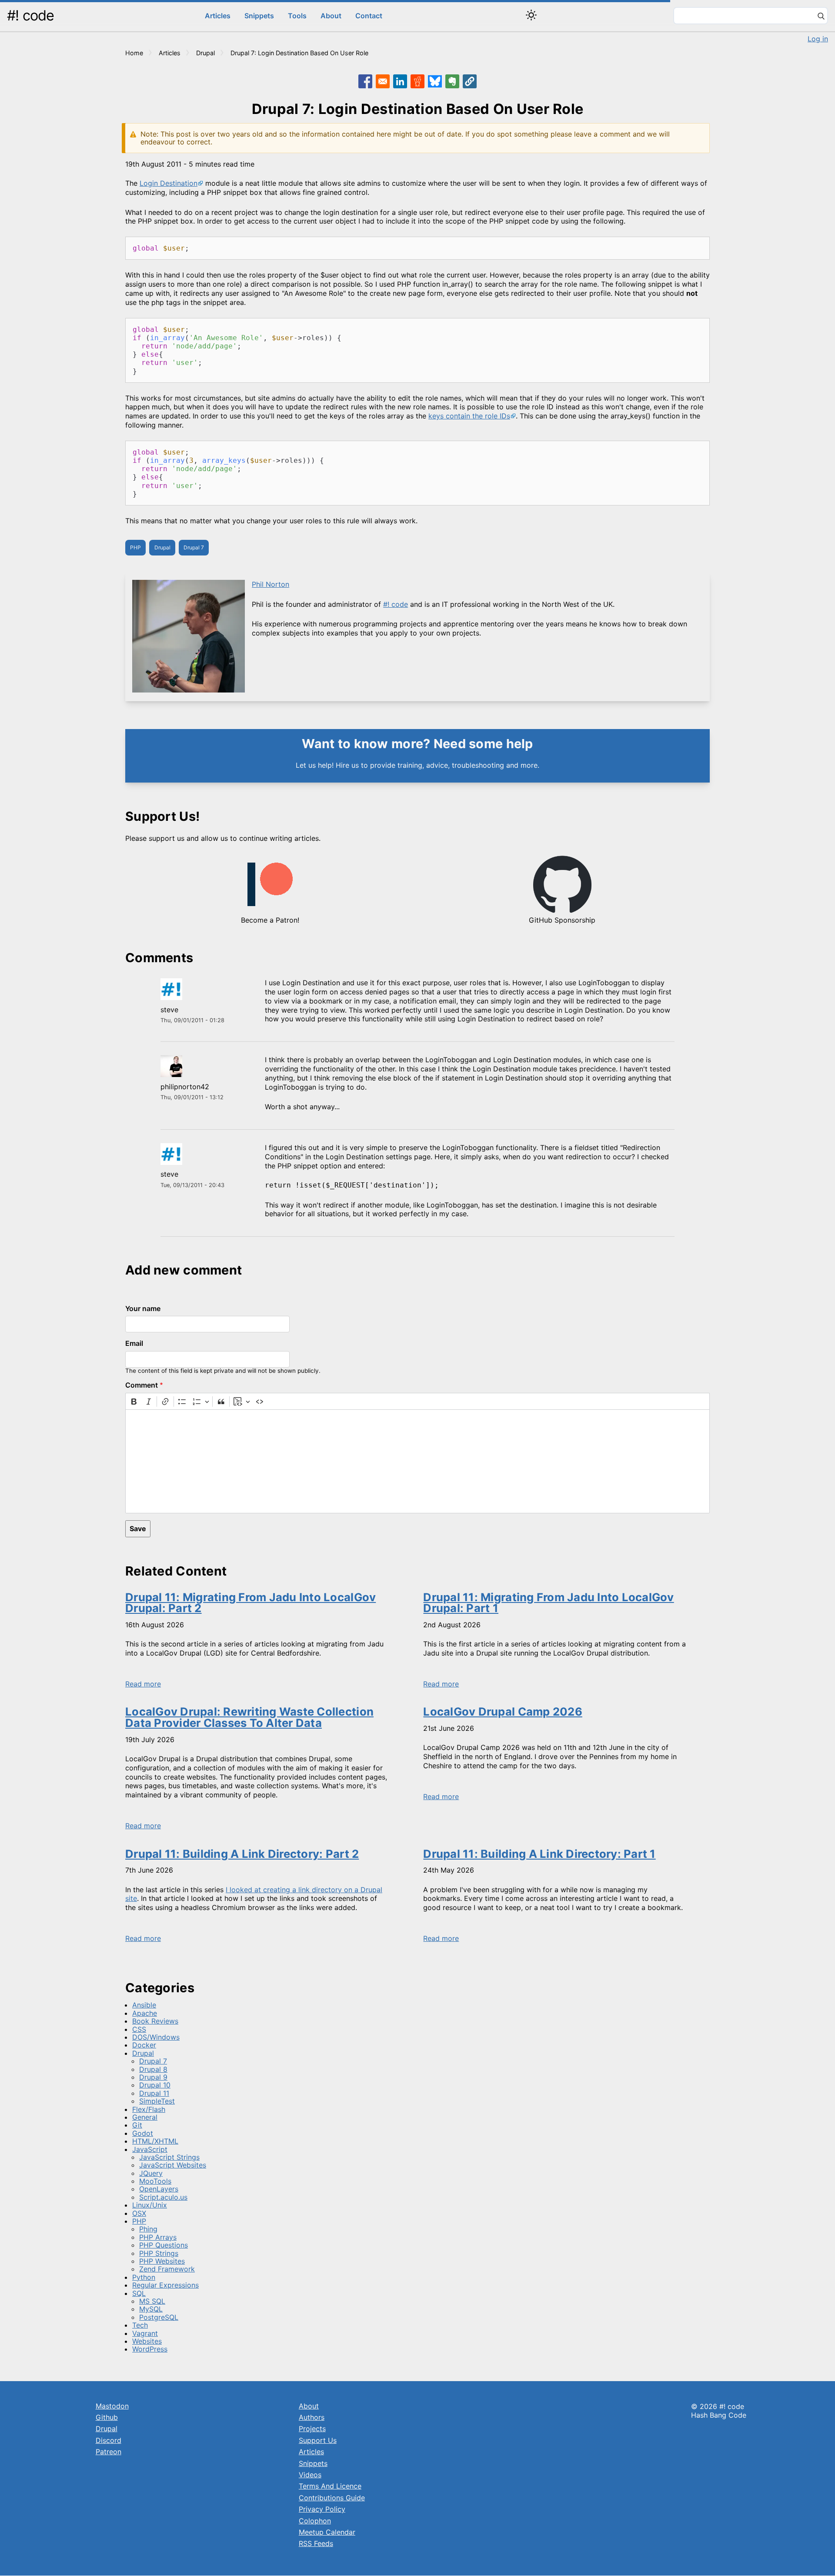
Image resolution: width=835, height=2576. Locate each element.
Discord (109, 2440)
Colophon (315, 2521)
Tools (297, 16)
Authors (312, 2417)
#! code (30, 15)
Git (137, 2125)
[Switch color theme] (531, 15)
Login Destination (169, 183)
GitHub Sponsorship (562, 920)
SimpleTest (157, 2101)
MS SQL (152, 2301)
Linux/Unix (150, 2205)
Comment (142, 1385)
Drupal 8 (153, 2069)
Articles (218, 16)
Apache (145, 2013)
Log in (818, 39)
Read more (143, 1684)
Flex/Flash (149, 2109)
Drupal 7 (194, 547)
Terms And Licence (330, 2486)
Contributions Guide (332, 2498)
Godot (143, 2133)
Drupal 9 (153, 2077)
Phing (148, 2229)
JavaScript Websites (173, 2165)
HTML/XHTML (155, 2141)
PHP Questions (164, 2245)
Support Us (318, 2440)
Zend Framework (167, 2269)
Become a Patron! (270, 920)
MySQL (151, 2309)
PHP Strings (159, 2253)
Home (134, 53)
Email (134, 1343)
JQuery (151, 2173)
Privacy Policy (322, 2509)
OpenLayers (159, 2189)
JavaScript (150, 2149)
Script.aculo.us (163, 2197)
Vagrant (145, 2333)
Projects (312, 2429)
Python (144, 2277)
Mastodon (112, 2406)
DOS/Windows (156, 2037)
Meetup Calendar (327, 2532)
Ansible (144, 2005)
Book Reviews (155, 2021)
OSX (139, 2213)
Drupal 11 (154, 2093)
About (331, 16)
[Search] (821, 17)
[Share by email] (383, 81)
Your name (143, 1308)
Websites (147, 2341)
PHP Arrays (158, 2237)
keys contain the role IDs (469, 416)
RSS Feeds (316, 2543)
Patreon (109, 2452)
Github (107, 2417)
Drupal (205, 53)
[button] (470, 81)
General (145, 2117)
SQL (139, 2293)
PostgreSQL (159, 2317)
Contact (369, 16)
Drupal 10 (155, 2085)
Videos (310, 2475)
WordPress (150, 2349)
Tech (140, 2325)
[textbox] (417, 1461)
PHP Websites (162, 2261)
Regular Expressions (165, 2285)
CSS (139, 2029)
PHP (135, 547)
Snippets (259, 16)
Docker (144, 2045)
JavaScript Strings (169, 2157)
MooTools (155, 2181)
